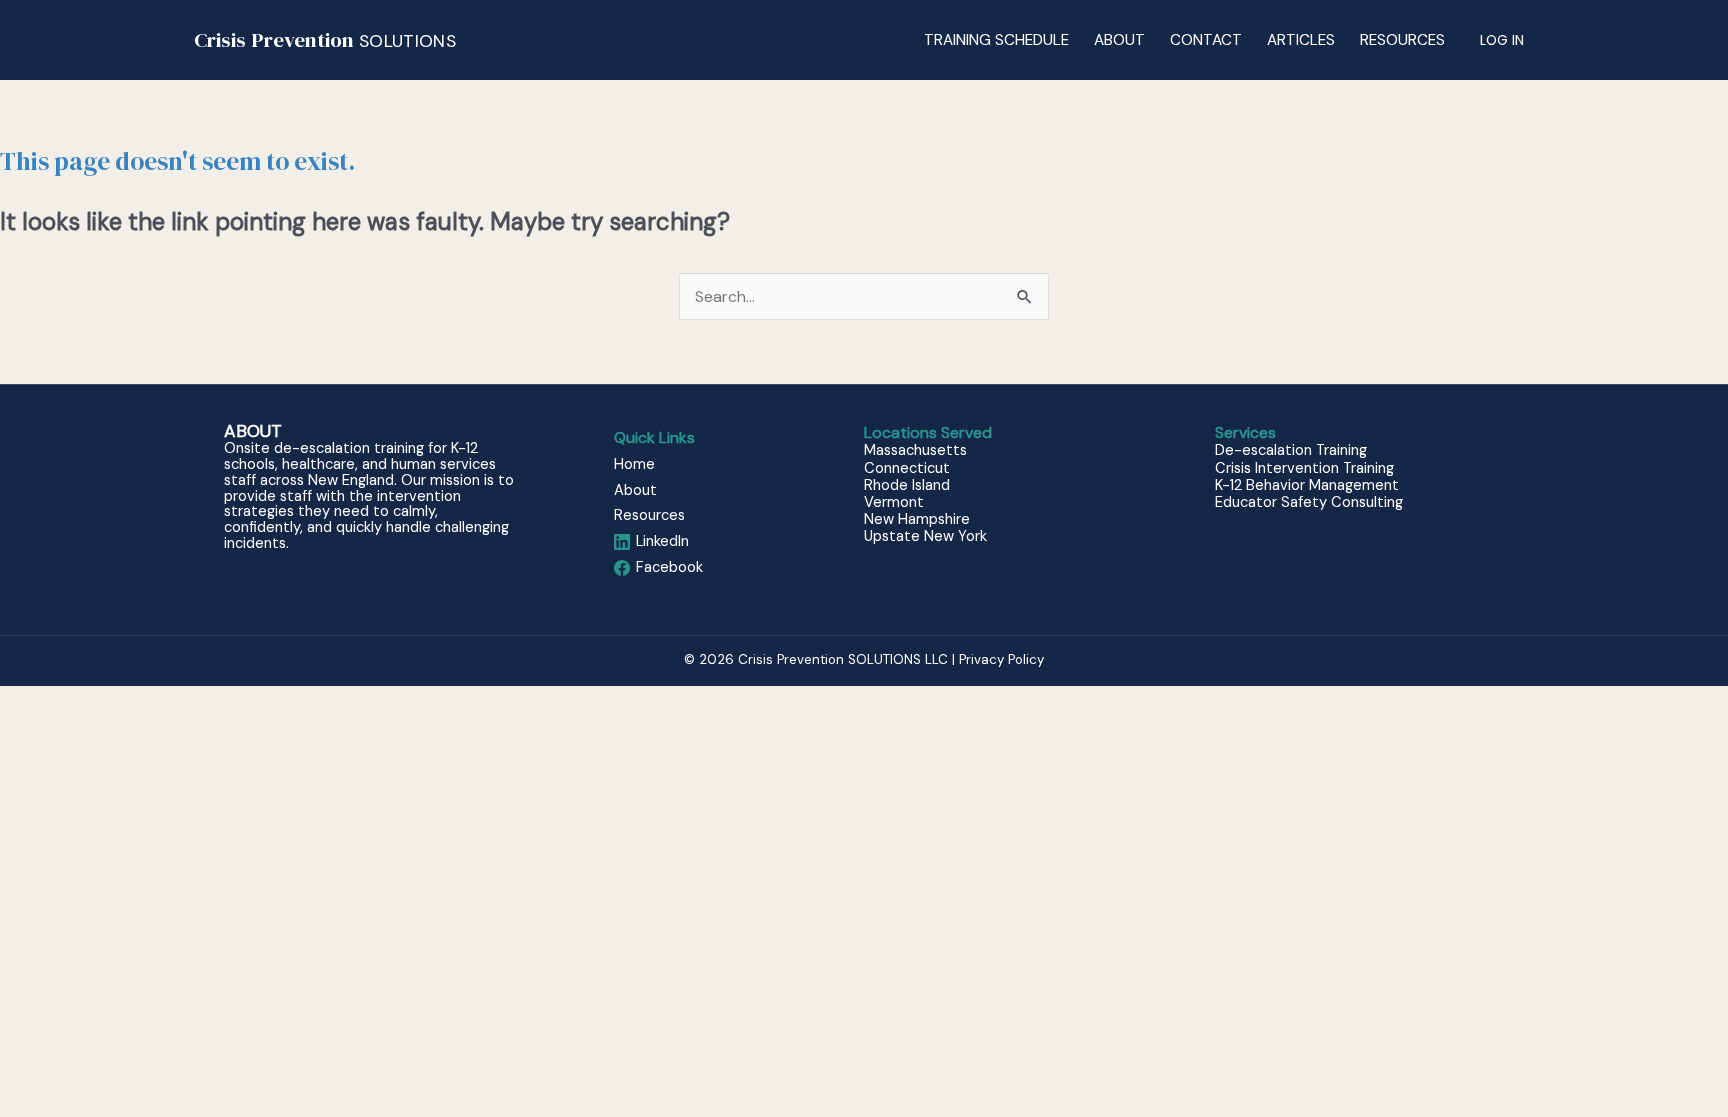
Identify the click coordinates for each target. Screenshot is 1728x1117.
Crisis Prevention (325, 39)
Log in (1502, 40)
